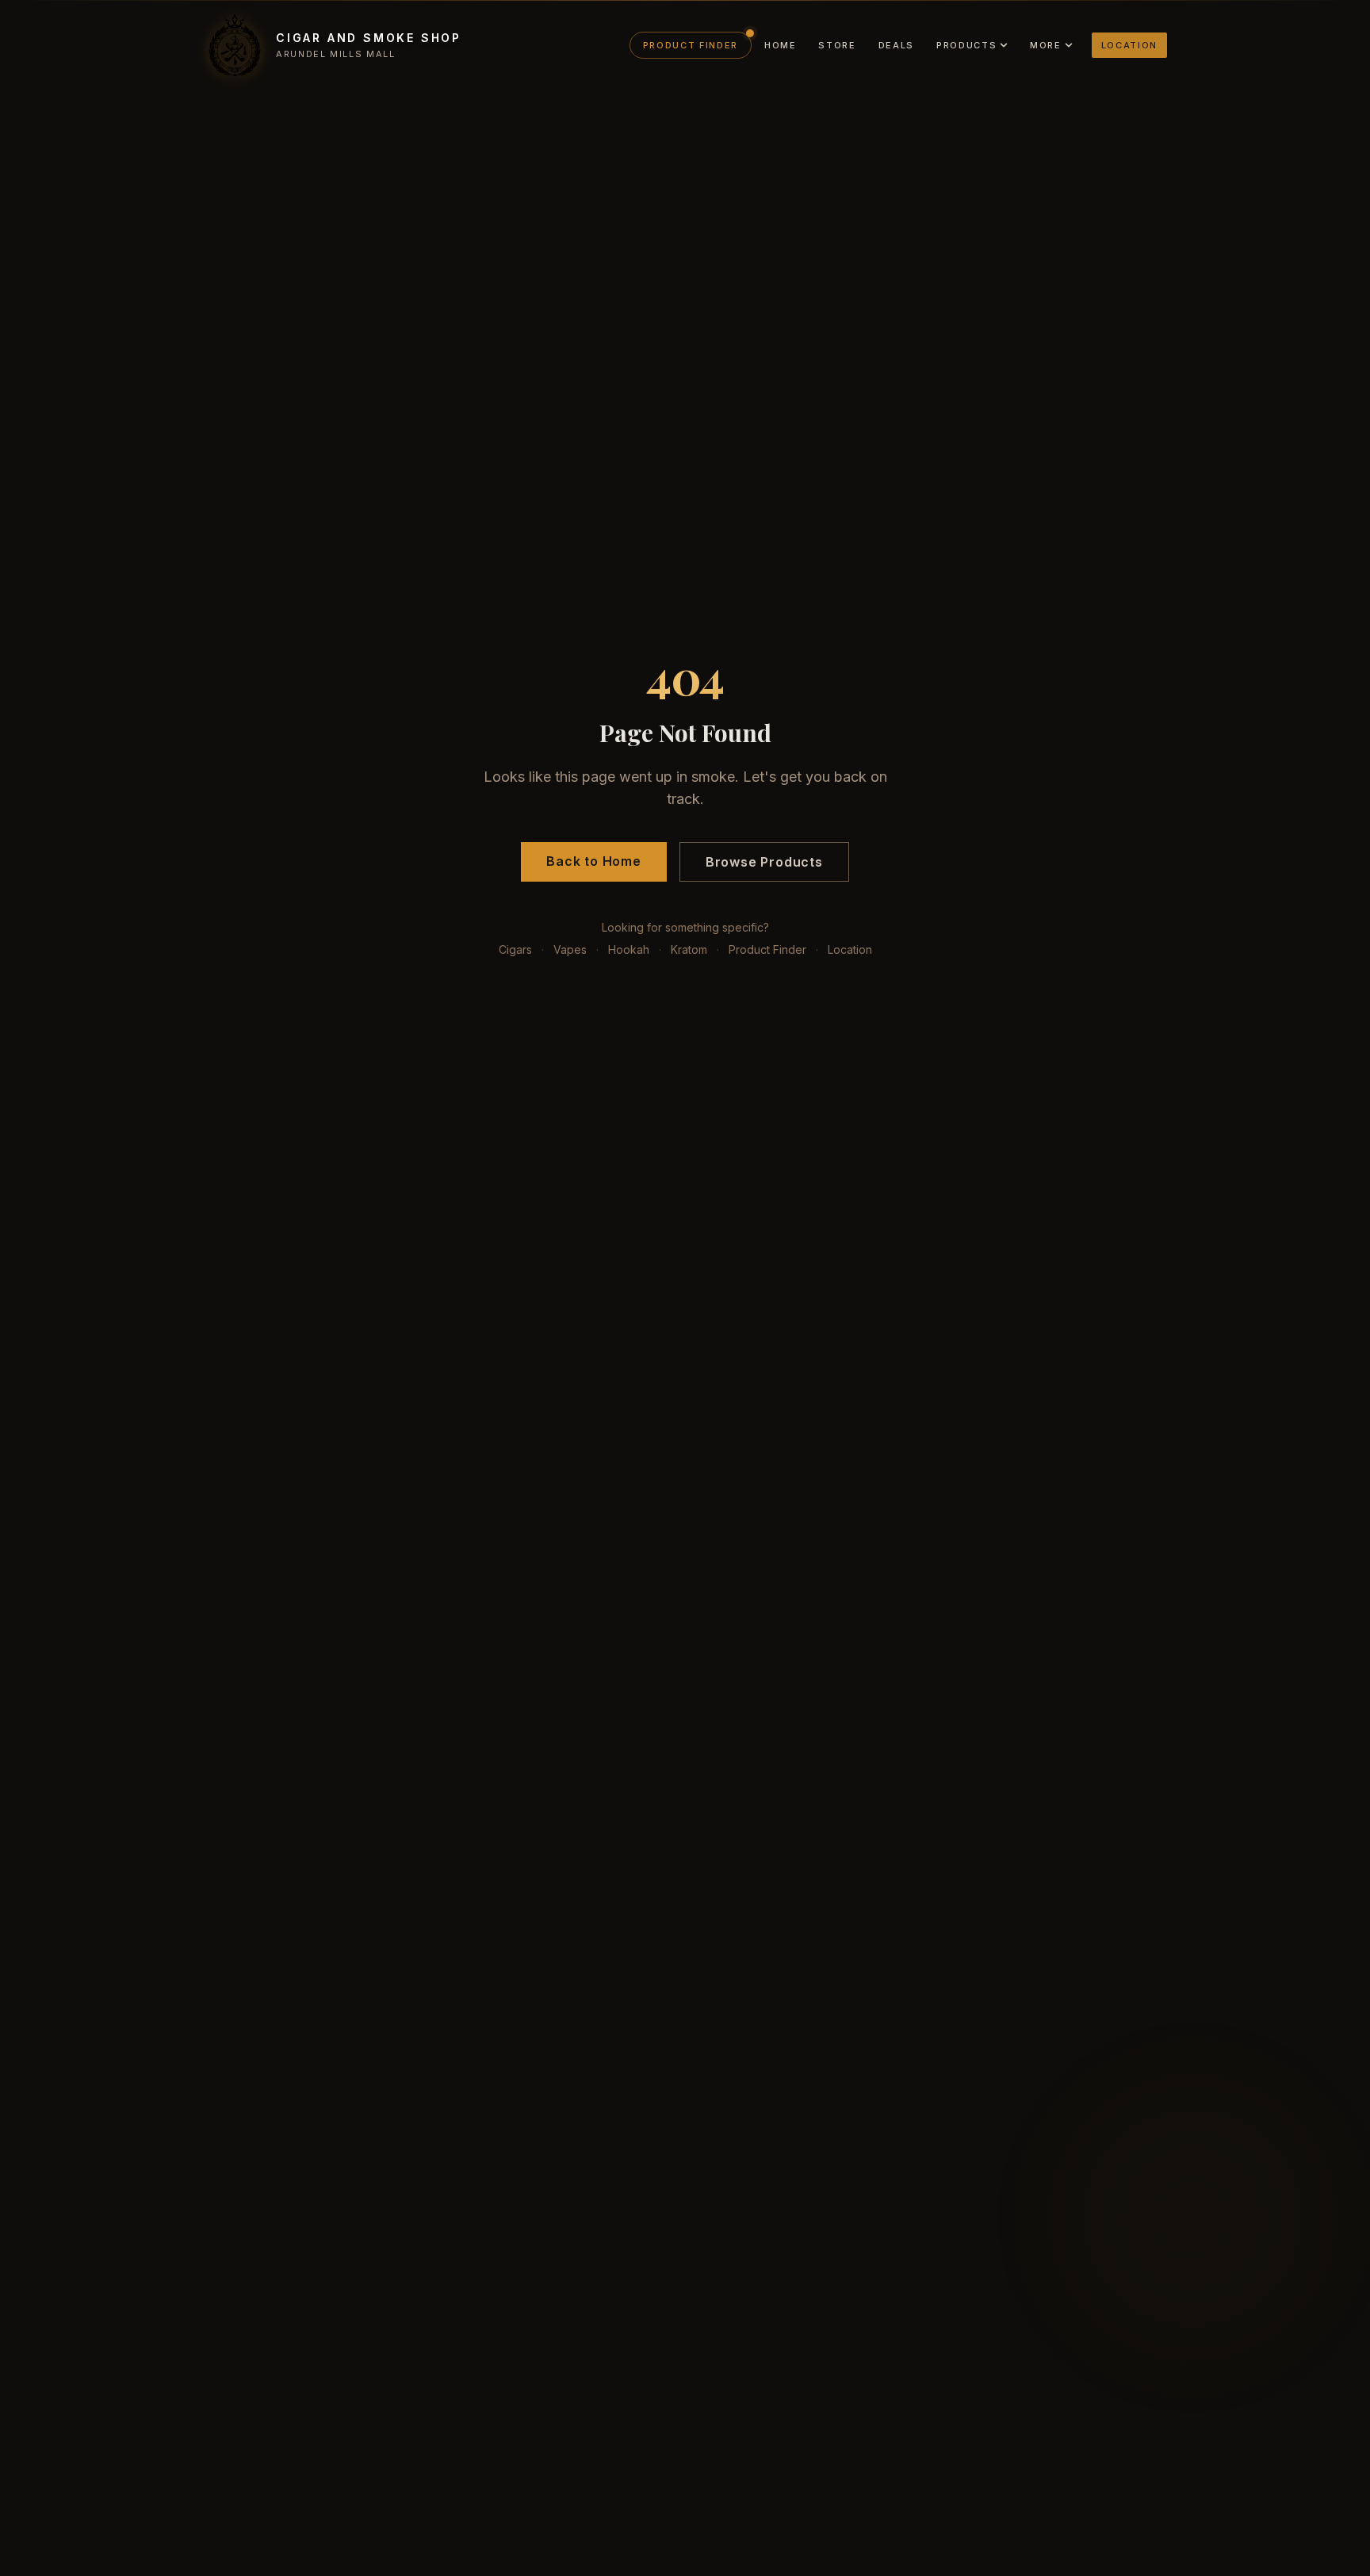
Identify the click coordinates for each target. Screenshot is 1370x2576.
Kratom (689, 949)
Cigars (515, 949)
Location (850, 949)
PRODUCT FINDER (691, 45)
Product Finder (767, 949)
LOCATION (1129, 45)
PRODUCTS (966, 45)
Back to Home (594, 861)
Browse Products (764, 862)
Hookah (629, 949)
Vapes (570, 949)
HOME (781, 45)
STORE (837, 45)
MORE (1046, 45)
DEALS (896, 45)
